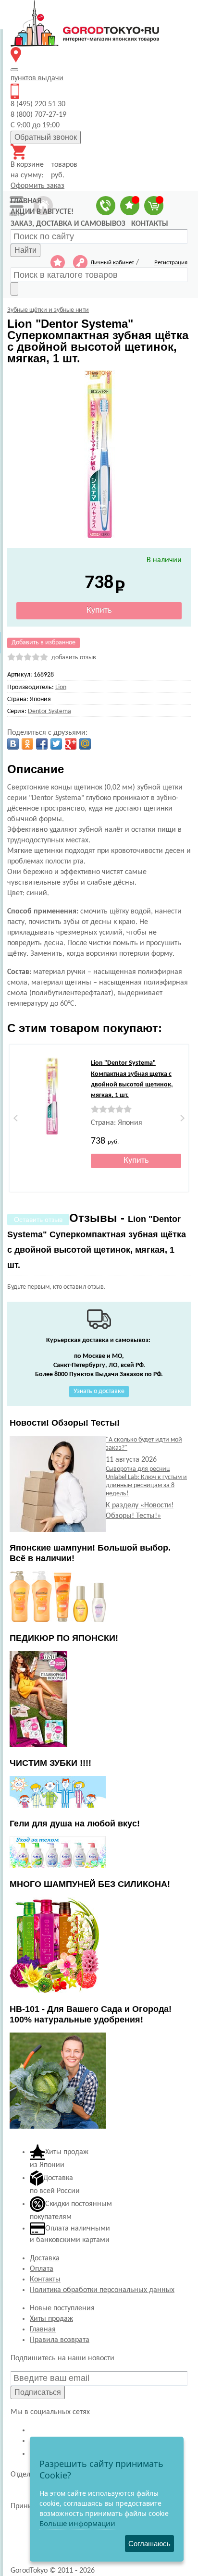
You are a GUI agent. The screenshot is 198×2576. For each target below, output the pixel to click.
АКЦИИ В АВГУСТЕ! (42, 212)
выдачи (37, 78)
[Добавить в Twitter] (56, 744)
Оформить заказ (37, 186)
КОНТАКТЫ (150, 224)
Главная (43, 2329)
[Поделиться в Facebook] (42, 744)
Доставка (45, 2258)
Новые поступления (62, 2308)
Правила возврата (60, 2340)
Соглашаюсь (149, 2544)
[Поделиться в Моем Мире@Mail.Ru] (85, 744)
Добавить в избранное (43, 643)
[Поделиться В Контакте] (13, 744)
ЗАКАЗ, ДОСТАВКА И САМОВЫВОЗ (68, 224)
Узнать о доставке (99, 1391)
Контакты (45, 2280)
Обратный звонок (46, 137)
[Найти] (14, 289)
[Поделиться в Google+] (71, 744)
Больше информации (77, 2523)
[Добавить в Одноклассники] (27, 744)
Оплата (42, 2269)
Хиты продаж (51, 2319)
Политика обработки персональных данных (102, 2290)
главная (26, 201)
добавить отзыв (74, 658)
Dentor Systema (49, 711)
